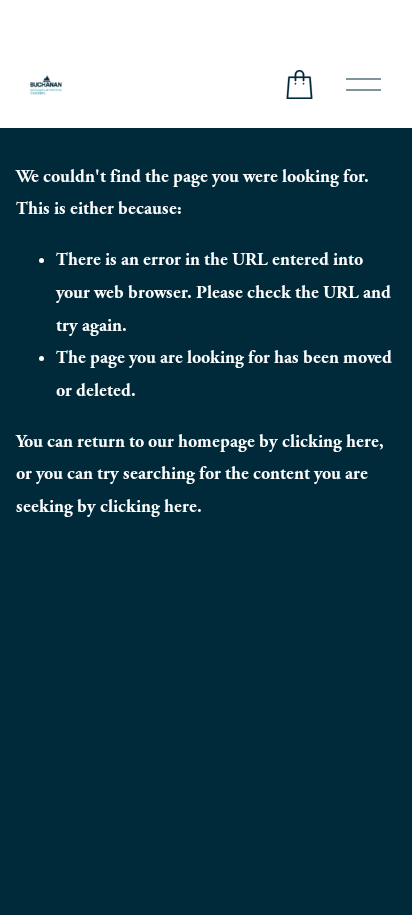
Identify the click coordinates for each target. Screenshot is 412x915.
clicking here (330, 441)
